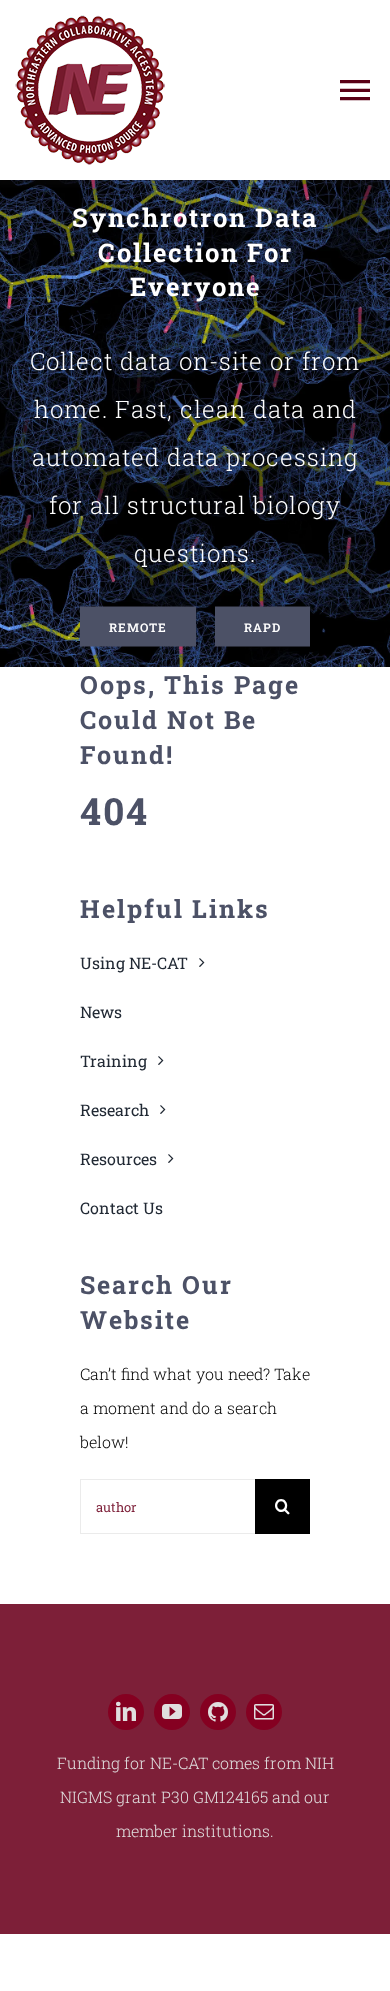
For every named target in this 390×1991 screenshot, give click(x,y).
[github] (218, 1712)
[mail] (264, 1712)
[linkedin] (126, 1712)
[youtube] (172, 1712)
